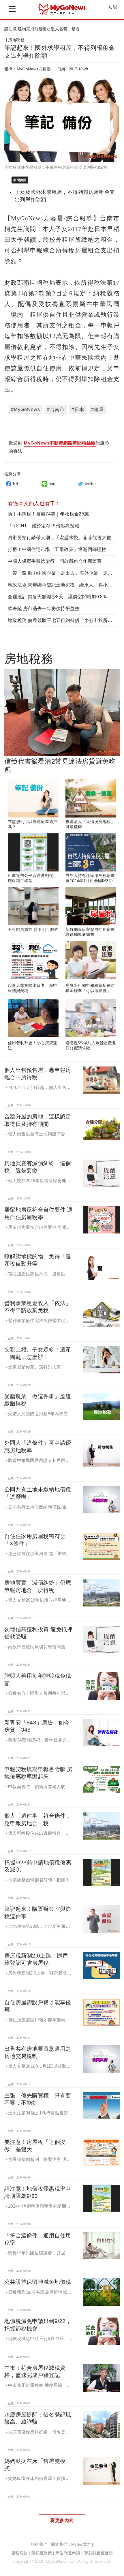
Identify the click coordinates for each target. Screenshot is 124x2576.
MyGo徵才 (81, 2544)
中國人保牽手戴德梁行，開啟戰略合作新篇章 (55, 561)
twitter (91, 483)
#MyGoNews (26, 409)
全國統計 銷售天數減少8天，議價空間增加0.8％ (58, 597)
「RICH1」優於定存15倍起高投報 (44, 526)
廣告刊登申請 (68, 2553)
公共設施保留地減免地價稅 (38, 2282)
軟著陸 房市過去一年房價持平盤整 (44, 609)
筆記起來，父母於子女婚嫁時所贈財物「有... (45, 29)
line (52, 483)
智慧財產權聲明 (98, 2553)
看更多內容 (62, 2520)
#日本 (78, 409)
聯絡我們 (39, 2544)
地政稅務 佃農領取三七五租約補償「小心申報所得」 (62, 620)
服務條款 (19, 2553)
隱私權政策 (42, 2553)
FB (16, 483)
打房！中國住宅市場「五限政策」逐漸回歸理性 (57, 549)
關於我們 (59, 2544)
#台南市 (56, 409)
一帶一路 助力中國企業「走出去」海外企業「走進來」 (65, 573)
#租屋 (97, 409)
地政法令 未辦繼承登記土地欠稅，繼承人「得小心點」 (65, 585)
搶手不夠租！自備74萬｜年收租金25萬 (48, 514)
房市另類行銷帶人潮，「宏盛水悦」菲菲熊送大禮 (59, 538)
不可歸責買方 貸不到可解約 (33, 929)
